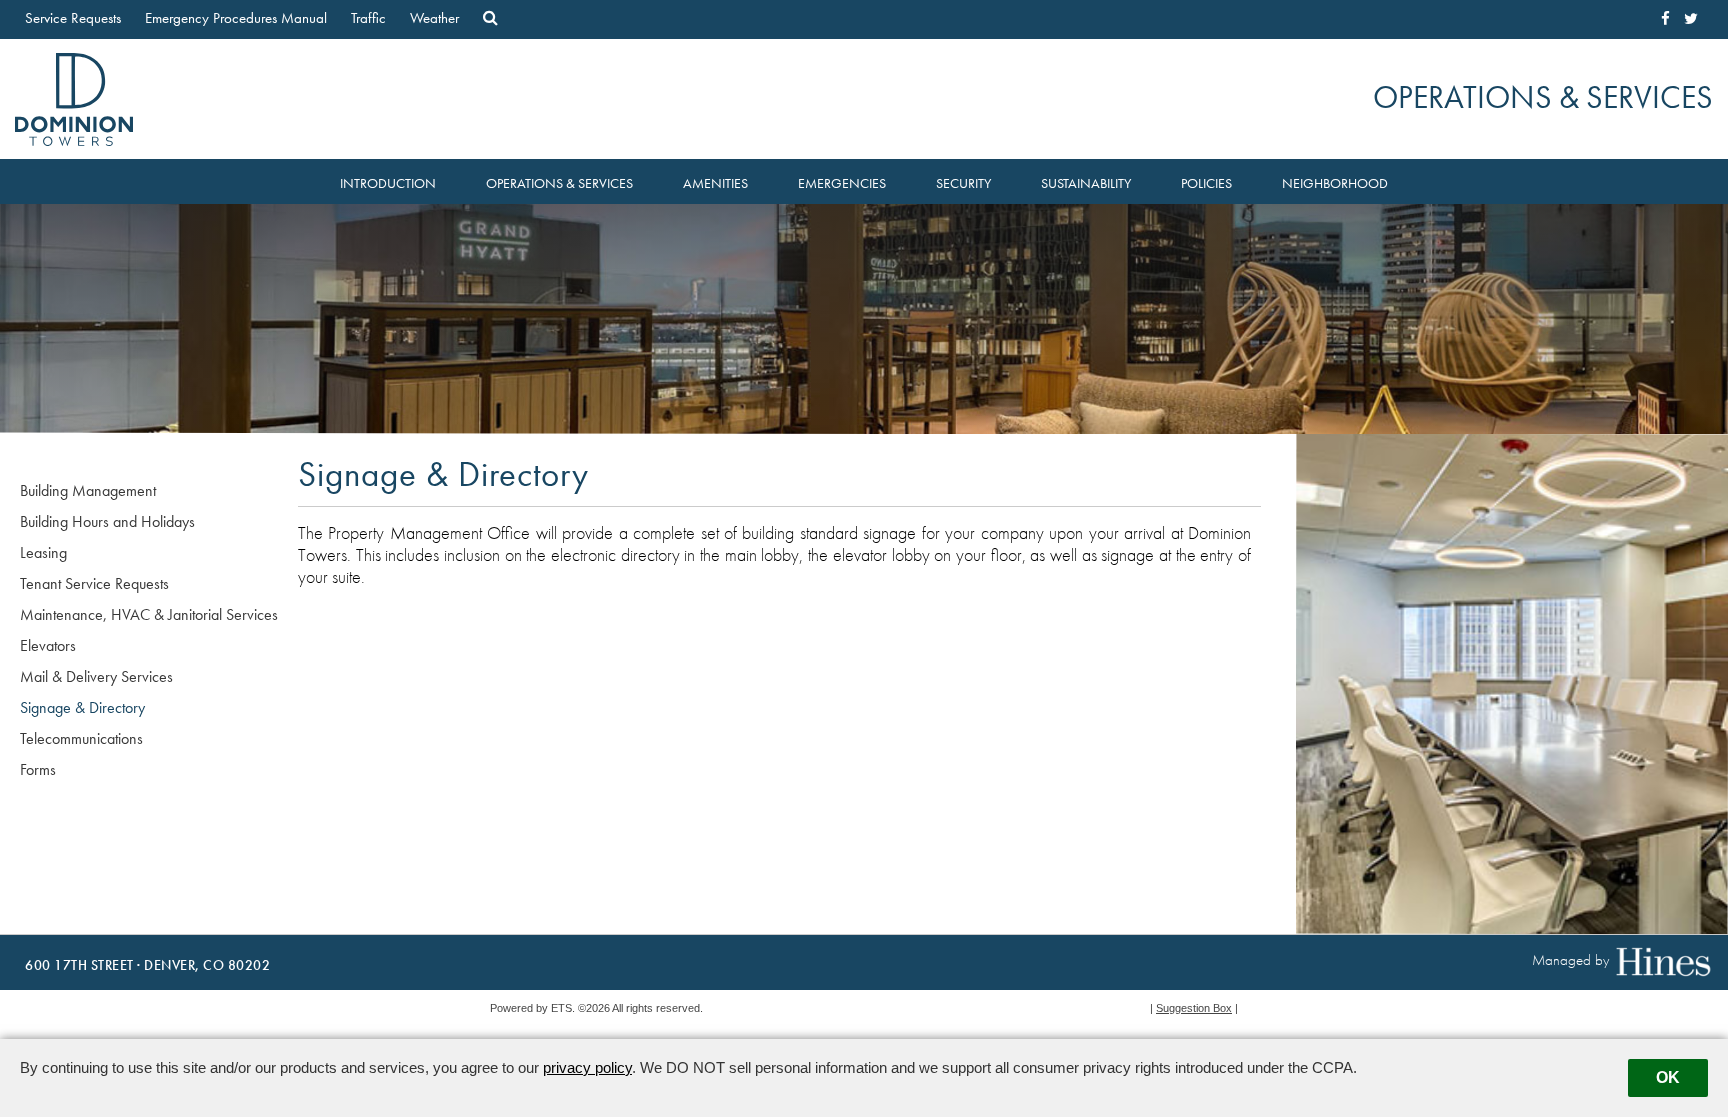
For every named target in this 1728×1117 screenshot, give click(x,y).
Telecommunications (81, 738)
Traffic (368, 18)
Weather (434, 18)
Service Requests (73, 18)
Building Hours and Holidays (107, 521)
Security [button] (963, 183)
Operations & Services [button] (559, 183)
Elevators (48, 645)
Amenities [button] (715, 183)
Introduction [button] (388, 183)
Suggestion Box (1194, 1008)
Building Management (88, 490)
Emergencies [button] (842, 183)
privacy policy (587, 1067)
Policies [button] (1206, 183)
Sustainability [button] (1086, 183)
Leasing (43, 552)
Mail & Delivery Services (96, 676)
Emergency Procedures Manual (236, 18)
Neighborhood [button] (1335, 183)
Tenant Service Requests (94, 583)
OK (1668, 1077)
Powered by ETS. (532, 1008)
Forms (38, 769)
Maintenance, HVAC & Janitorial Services (149, 614)
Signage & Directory (82, 707)
